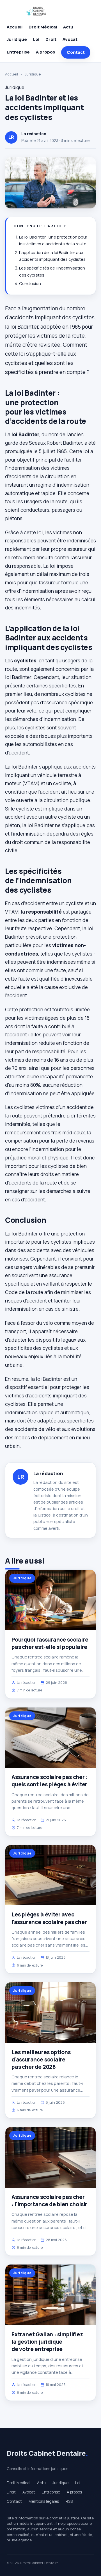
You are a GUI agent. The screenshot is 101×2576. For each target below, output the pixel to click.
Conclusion (30, 283)
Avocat (70, 39)
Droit (51, 39)
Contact (76, 52)
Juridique (17, 39)
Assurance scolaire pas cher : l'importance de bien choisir (49, 2201)
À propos (45, 52)
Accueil (15, 27)
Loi (36, 39)
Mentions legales (44, 2501)
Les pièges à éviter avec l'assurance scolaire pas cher (49, 1918)
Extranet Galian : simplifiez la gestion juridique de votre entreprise (47, 2342)
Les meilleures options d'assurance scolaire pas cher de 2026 (41, 2060)
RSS (69, 2501)
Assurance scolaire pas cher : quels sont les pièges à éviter (50, 1781)
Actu (68, 27)
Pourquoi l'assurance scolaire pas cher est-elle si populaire (50, 1643)
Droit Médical (43, 27)
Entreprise (18, 52)
